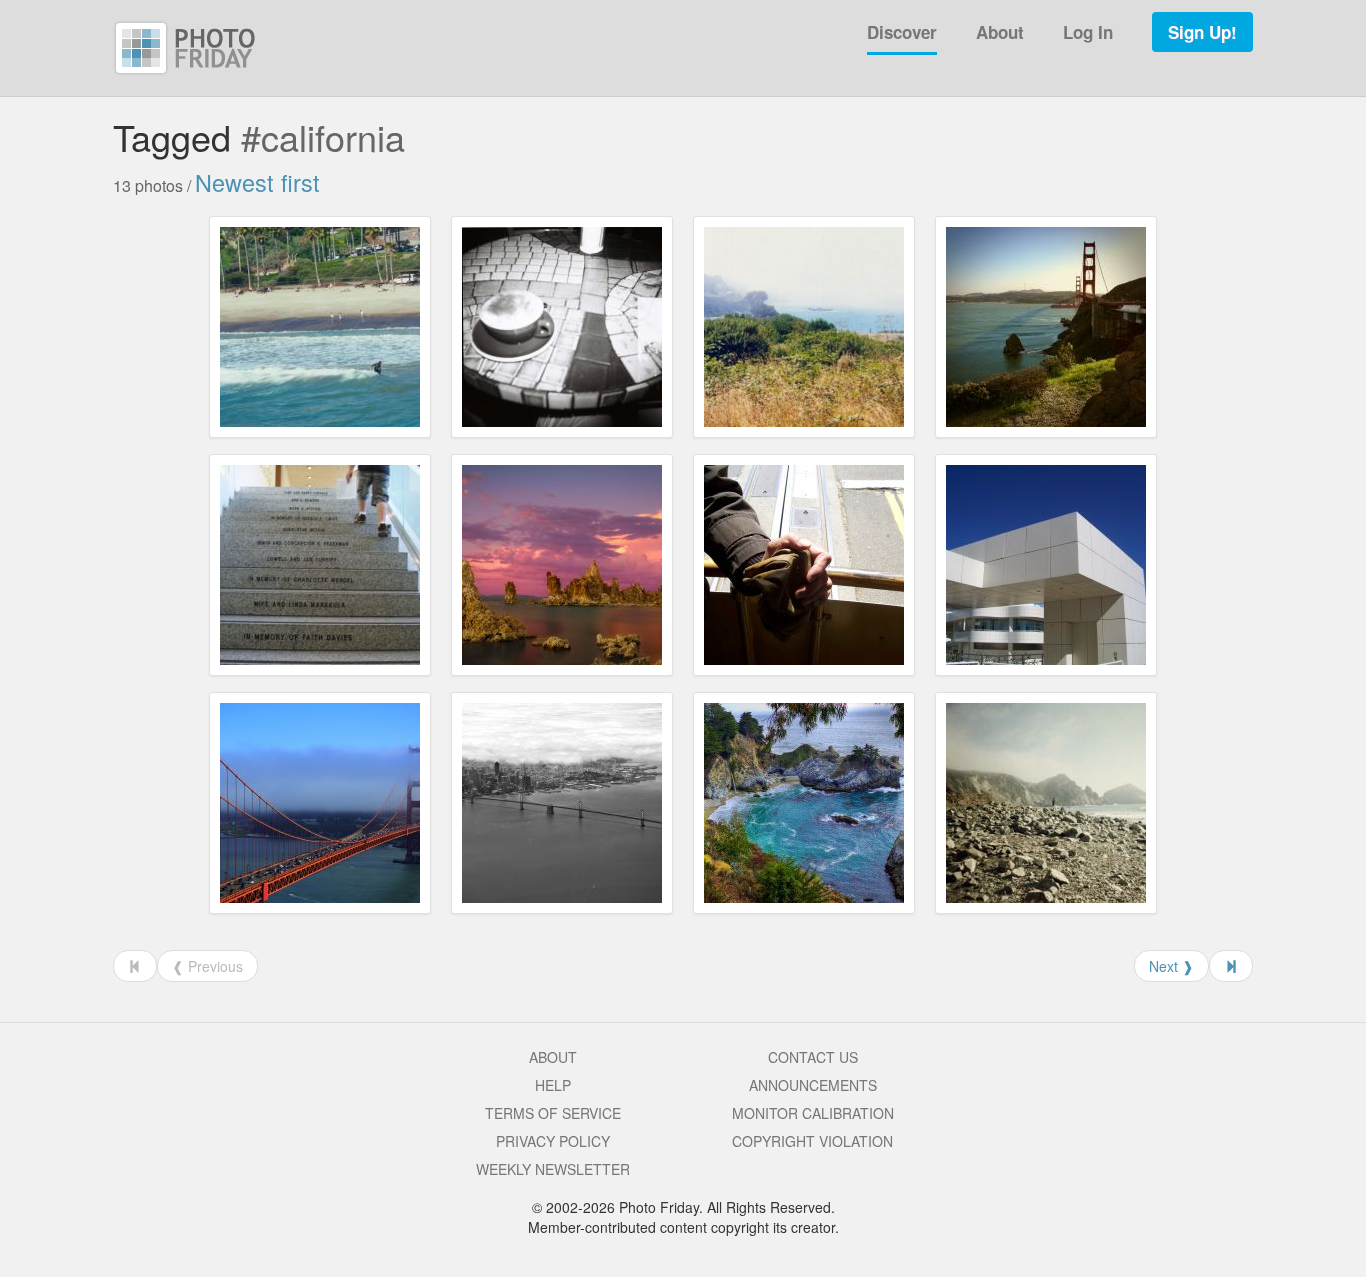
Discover (902, 32)
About (1000, 32)
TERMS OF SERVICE (553, 1113)
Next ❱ (1171, 966)
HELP (553, 1085)
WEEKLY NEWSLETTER (553, 1169)
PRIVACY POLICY (553, 1141)
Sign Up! (1202, 32)
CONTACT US (813, 1057)
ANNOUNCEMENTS (813, 1085)
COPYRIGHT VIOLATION (812, 1141)
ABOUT (553, 1057)
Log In (1088, 32)
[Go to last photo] (1231, 966)
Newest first (257, 182)
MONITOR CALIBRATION (813, 1113)
